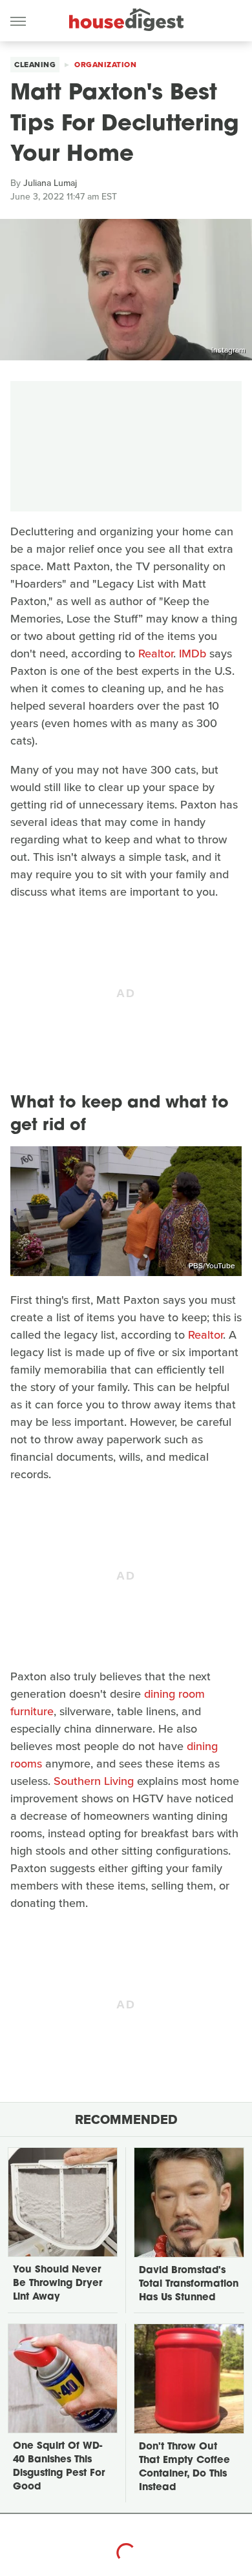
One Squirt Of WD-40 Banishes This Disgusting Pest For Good (59, 2467)
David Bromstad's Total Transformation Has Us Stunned (189, 2284)
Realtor (156, 654)
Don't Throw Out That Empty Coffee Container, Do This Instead (184, 2468)
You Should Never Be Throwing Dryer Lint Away (58, 2284)
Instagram (228, 350)
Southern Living (94, 1781)
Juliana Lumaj (50, 183)
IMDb (193, 654)
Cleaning (35, 65)
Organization (105, 65)
